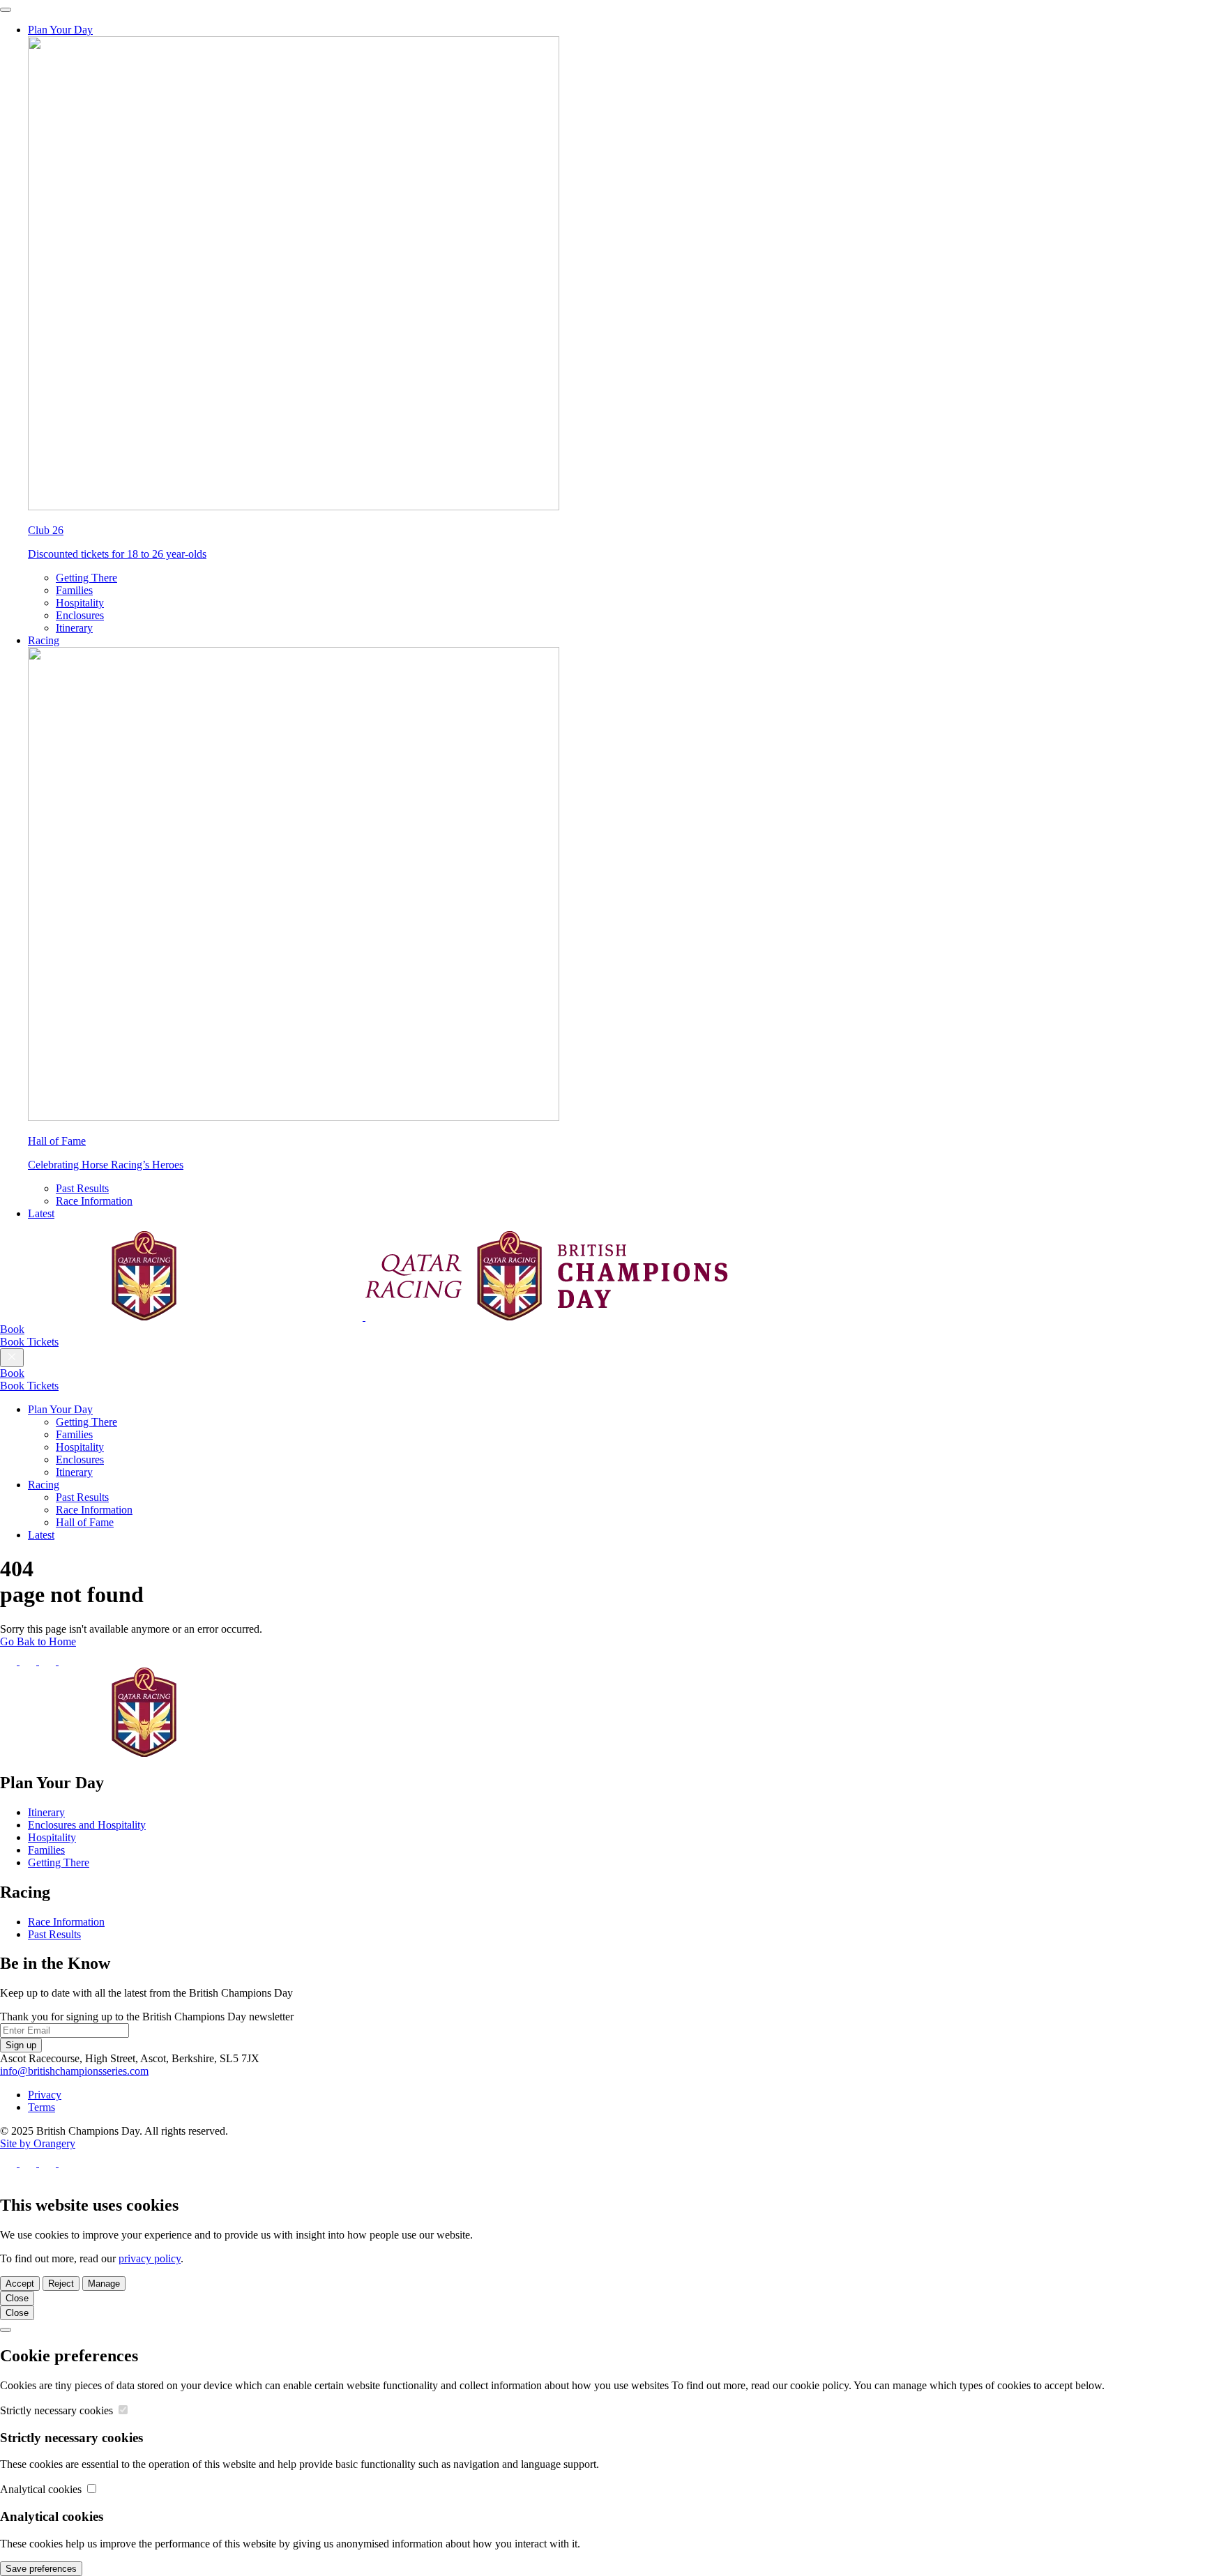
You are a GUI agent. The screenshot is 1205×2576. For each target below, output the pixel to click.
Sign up (21, 2045)
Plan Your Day (60, 30)
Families (74, 590)
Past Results (82, 1188)
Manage (104, 2284)
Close (17, 2298)
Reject (61, 2284)
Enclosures (80, 615)
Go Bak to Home (38, 1641)
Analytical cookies (42, 2489)
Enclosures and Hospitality (87, 1825)
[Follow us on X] (29, 1661)
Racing (44, 640)
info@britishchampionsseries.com (74, 2071)
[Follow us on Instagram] (49, 1661)
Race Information (94, 1201)
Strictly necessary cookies (58, 2410)
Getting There (86, 578)
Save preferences (41, 2569)
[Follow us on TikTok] (67, 1661)
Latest (41, 1213)
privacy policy (150, 2258)
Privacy (45, 2095)
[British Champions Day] (364, 1317)
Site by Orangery (38, 2143)
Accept (20, 2284)
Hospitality (80, 603)
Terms (41, 2107)
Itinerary (74, 628)
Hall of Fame (85, 1522)
